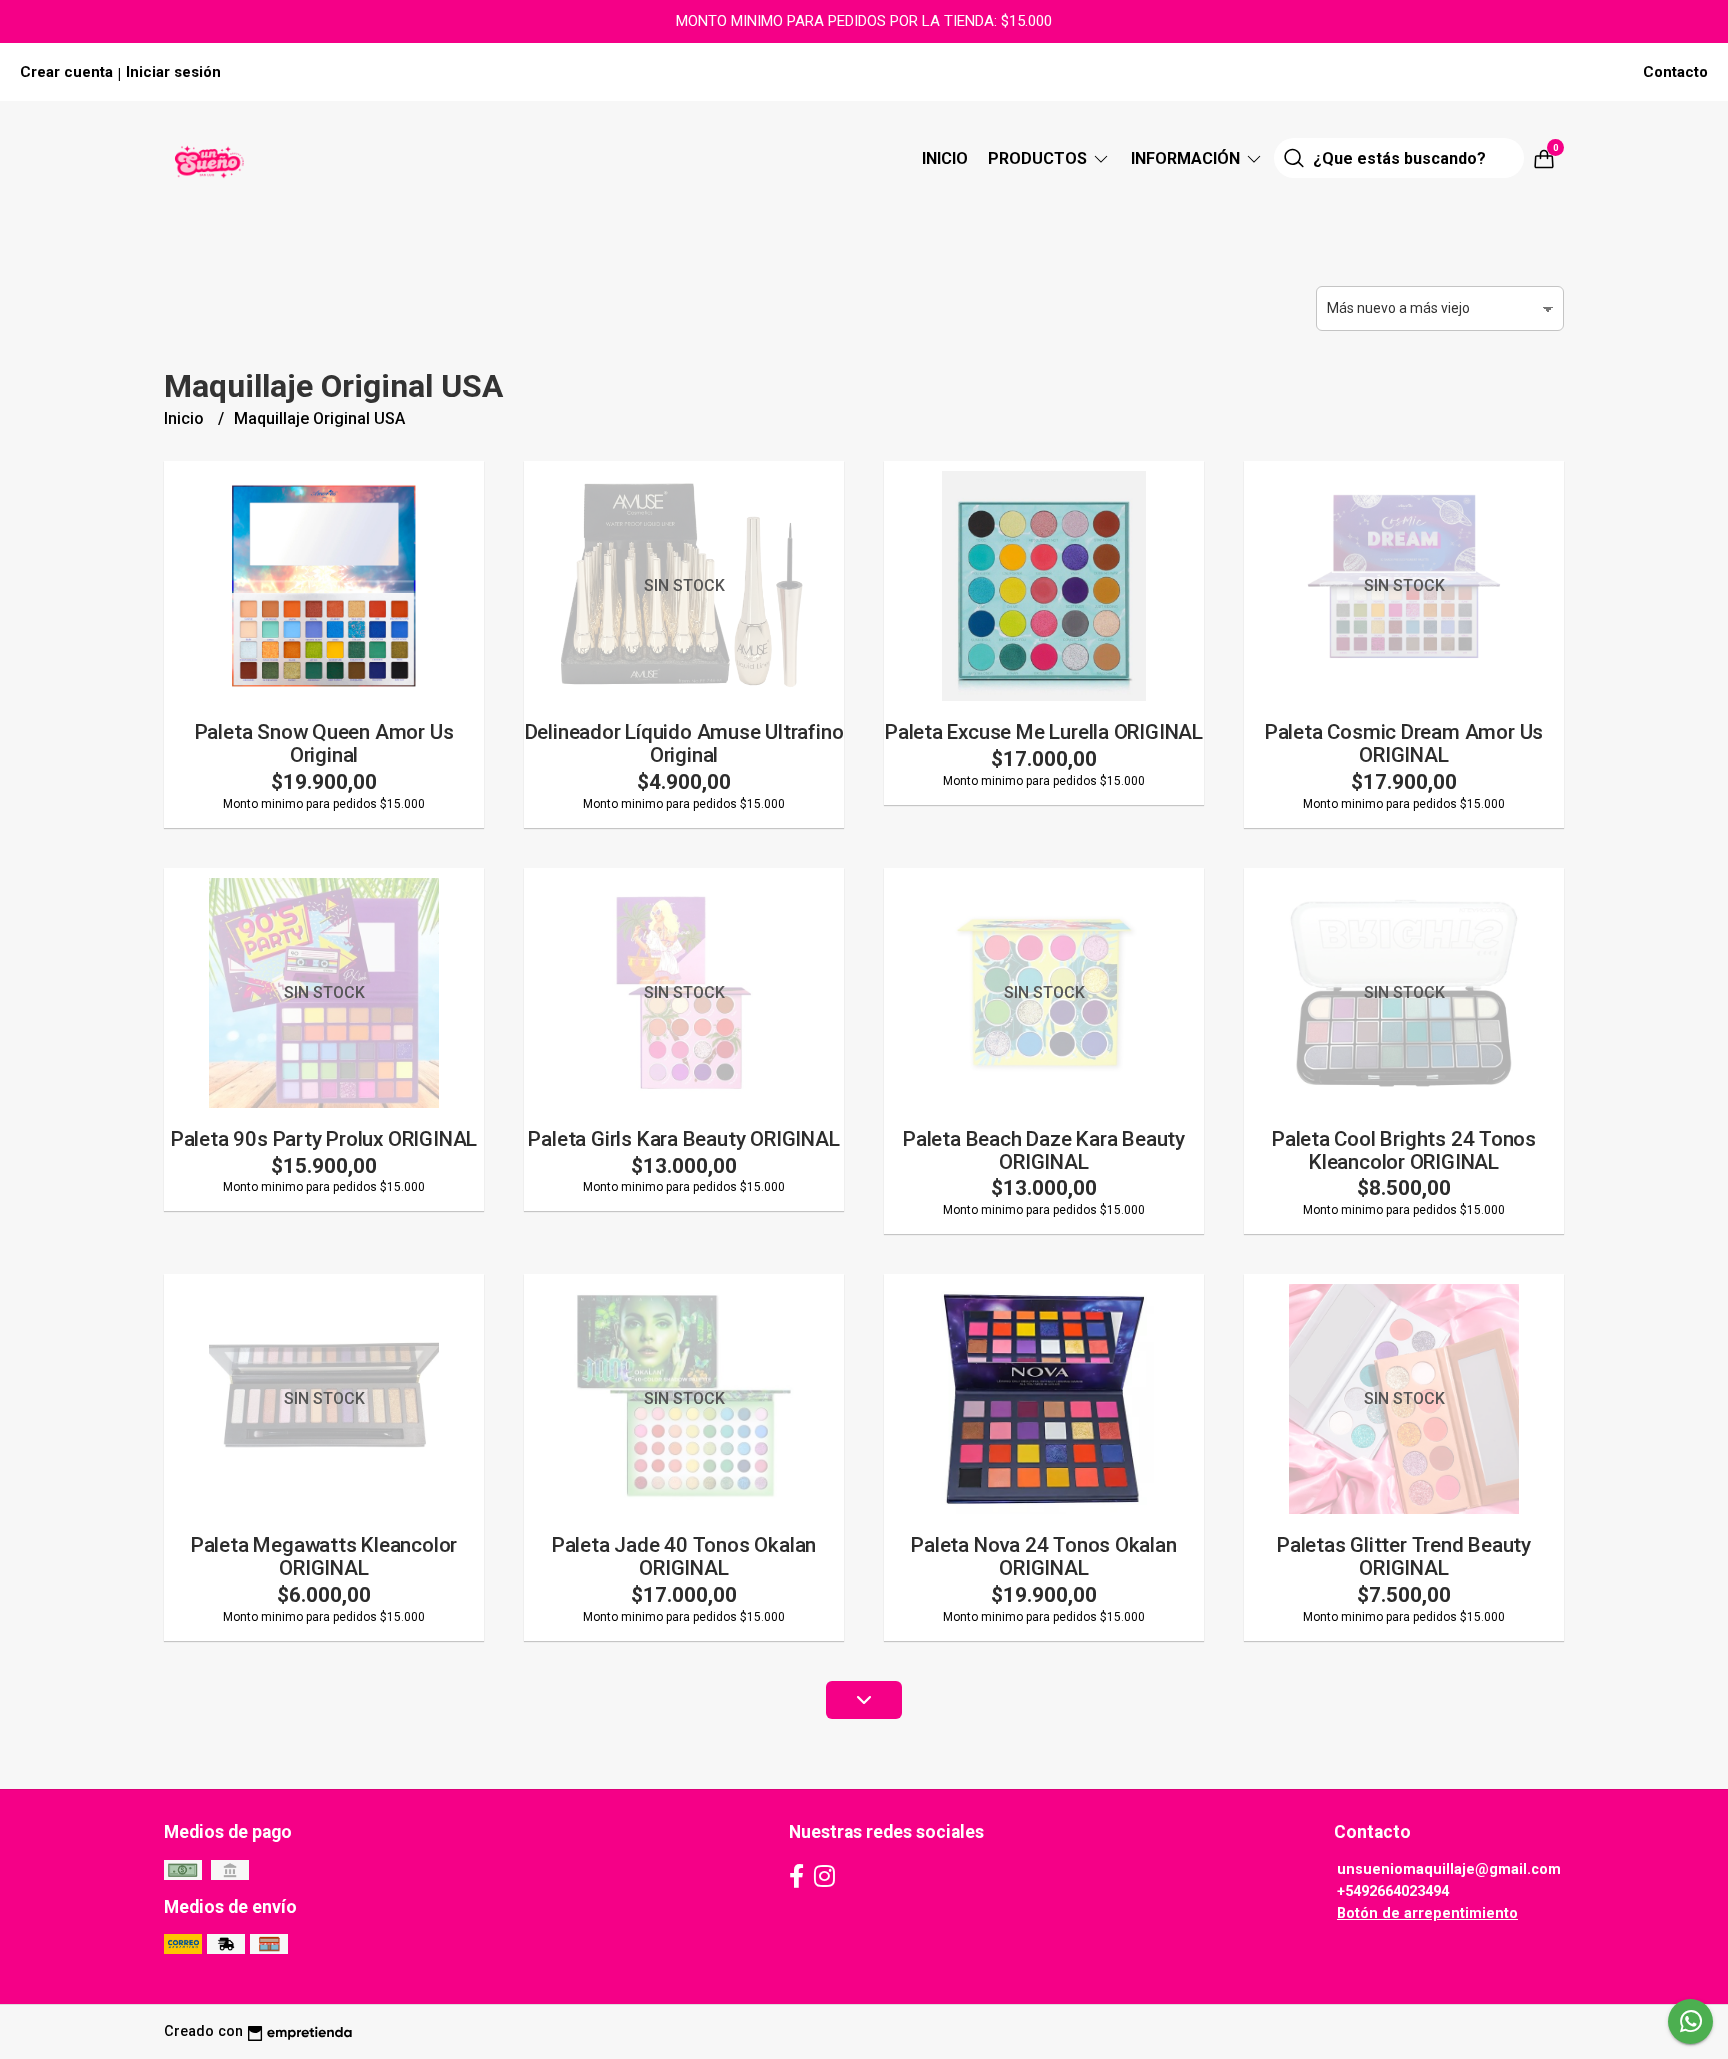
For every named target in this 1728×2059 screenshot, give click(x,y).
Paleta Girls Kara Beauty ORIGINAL (683, 1139)
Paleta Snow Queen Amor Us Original (324, 743)
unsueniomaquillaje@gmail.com (1449, 1869)
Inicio (945, 158)
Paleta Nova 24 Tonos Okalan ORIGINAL (1043, 1556)
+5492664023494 (1393, 1891)
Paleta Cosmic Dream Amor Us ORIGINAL (1404, 743)
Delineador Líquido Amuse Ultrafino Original (684, 743)
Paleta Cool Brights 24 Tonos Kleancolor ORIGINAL (1404, 1150)
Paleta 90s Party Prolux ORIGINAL (324, 1139)
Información (1187, 158)
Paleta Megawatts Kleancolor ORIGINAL (324, 1556)
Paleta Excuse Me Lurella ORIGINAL (1044, 732)
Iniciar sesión (173, 72)
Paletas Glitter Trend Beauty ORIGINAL (1404, 1556)
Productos (1039, 158)
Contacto (1675, 72)
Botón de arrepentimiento (1427, 1913)
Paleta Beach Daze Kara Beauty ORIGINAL (1044, 1150)
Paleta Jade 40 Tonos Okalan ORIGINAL (684, 1556)
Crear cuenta (66, 72)
